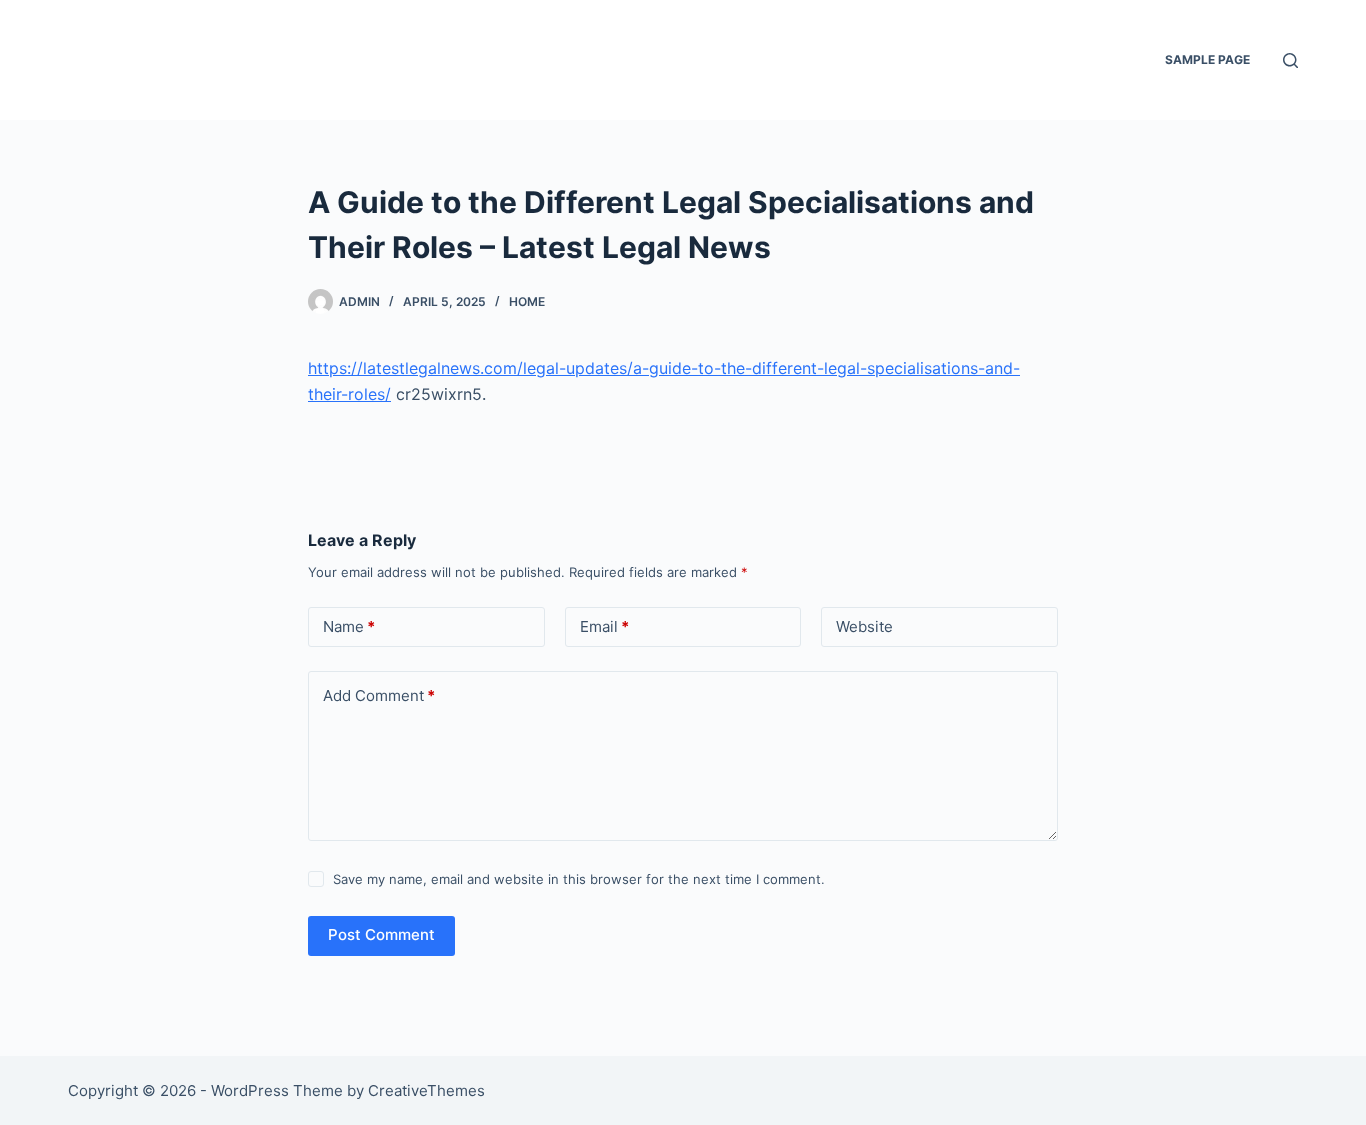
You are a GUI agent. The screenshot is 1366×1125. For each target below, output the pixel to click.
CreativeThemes (426, 1090)
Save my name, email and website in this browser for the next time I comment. (579, 879)
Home (527, 301)
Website (864, 626)
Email (604, 626)
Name (349, 626)
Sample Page (1207, 59)
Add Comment (379, 695)
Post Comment (381, 934)
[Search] (1290, 60)
